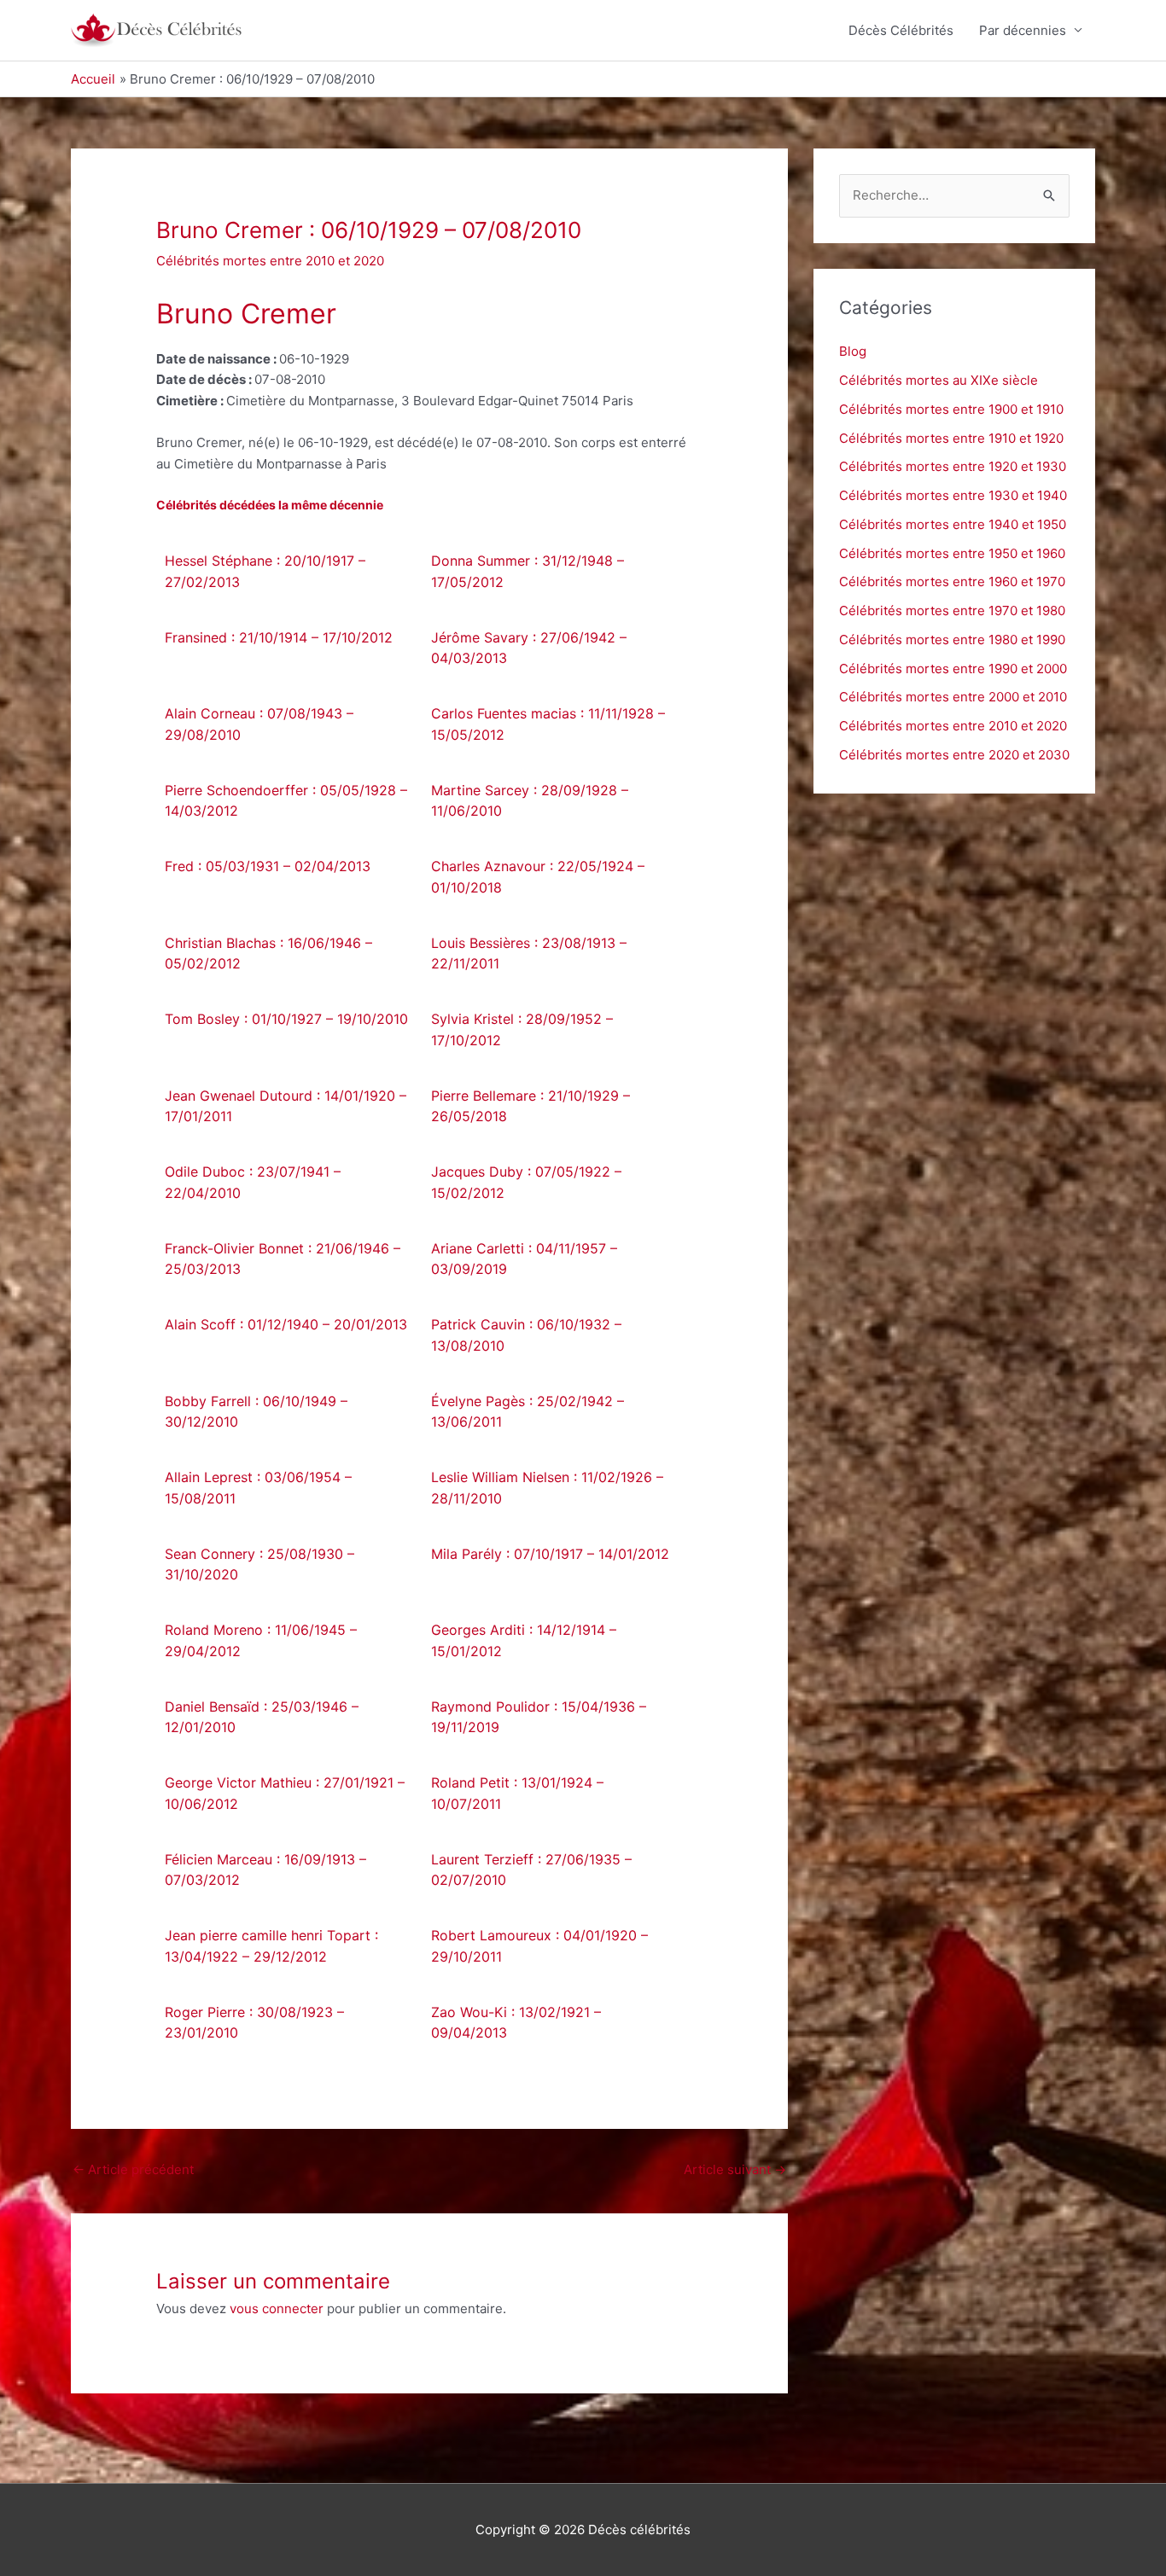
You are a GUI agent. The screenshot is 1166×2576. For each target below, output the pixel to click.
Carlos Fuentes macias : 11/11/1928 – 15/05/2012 (548, 724)
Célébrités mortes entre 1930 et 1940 (953, 495)
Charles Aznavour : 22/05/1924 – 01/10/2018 (538, 877)
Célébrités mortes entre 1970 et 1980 (952, 611)
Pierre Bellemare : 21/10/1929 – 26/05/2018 (531, 1106)
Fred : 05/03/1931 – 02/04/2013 (268, 866)
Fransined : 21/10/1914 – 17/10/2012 (279, 637)
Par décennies (1023, 30)
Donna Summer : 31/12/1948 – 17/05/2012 (528, 571)
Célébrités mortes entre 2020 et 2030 (954, 755)
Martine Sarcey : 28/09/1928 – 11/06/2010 (530, 801)
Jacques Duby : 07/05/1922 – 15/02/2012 (526, 1182)
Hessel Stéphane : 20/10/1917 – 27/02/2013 (265, 571)
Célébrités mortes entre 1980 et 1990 (952, 640)
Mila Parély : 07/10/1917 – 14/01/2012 (550, 1554)
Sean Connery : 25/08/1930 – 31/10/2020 (259, 1564)
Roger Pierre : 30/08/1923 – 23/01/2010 (254, 2023)
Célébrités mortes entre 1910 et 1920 (951, 438)
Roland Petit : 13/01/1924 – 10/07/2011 (517, 1793)
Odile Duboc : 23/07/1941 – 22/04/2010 (253, 1182)
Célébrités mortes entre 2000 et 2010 (953, 697)
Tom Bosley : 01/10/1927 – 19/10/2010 (286, 1019)
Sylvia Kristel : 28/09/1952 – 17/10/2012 (522, 1029)
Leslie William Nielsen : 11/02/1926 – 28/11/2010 (547, 1488)
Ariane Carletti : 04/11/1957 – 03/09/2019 (524, 1259)
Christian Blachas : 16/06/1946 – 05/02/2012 (268, 954)
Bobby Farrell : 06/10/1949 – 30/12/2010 (256, 1412)
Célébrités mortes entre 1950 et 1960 (952, 553)
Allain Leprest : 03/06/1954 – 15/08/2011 (258, 1488)
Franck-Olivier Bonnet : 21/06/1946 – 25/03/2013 (283, 1259)
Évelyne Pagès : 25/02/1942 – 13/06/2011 (528, 1412)
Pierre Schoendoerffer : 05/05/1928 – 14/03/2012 (286, 801)
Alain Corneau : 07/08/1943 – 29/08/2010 (259, 724)
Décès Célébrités (901, 30)
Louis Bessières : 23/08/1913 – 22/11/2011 (529, 954)
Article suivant (735, 2169)
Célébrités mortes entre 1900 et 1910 (951, 409)
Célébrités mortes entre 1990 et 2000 (953, 669)
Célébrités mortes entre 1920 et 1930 (953, 466)
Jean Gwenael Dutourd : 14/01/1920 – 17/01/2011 (286, 1106)
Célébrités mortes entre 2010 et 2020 (270, 261)
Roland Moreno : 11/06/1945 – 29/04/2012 (261, 1640)
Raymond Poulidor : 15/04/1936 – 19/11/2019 (539, 1717)
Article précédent (133, 2169)
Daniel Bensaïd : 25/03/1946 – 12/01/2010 (262, 1717)
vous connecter (277, 2309)
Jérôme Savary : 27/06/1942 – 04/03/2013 (529, 648)
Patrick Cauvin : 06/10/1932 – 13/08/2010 (526, 1335)
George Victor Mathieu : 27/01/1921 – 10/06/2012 (285, 1793)
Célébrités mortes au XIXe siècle (939, 380)
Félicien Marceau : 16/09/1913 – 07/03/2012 (265, 1870)
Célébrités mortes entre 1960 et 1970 (952, 581)
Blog (853, 351)
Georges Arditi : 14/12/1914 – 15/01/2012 (524, 1640)
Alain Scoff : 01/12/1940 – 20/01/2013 (286, 1324)
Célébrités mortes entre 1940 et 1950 (953, 524)
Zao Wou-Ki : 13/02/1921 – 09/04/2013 (516, 2023)
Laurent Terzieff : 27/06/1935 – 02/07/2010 (531, 1870)
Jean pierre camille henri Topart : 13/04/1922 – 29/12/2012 (271, 1946)
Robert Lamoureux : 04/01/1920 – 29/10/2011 (539, 1946)
